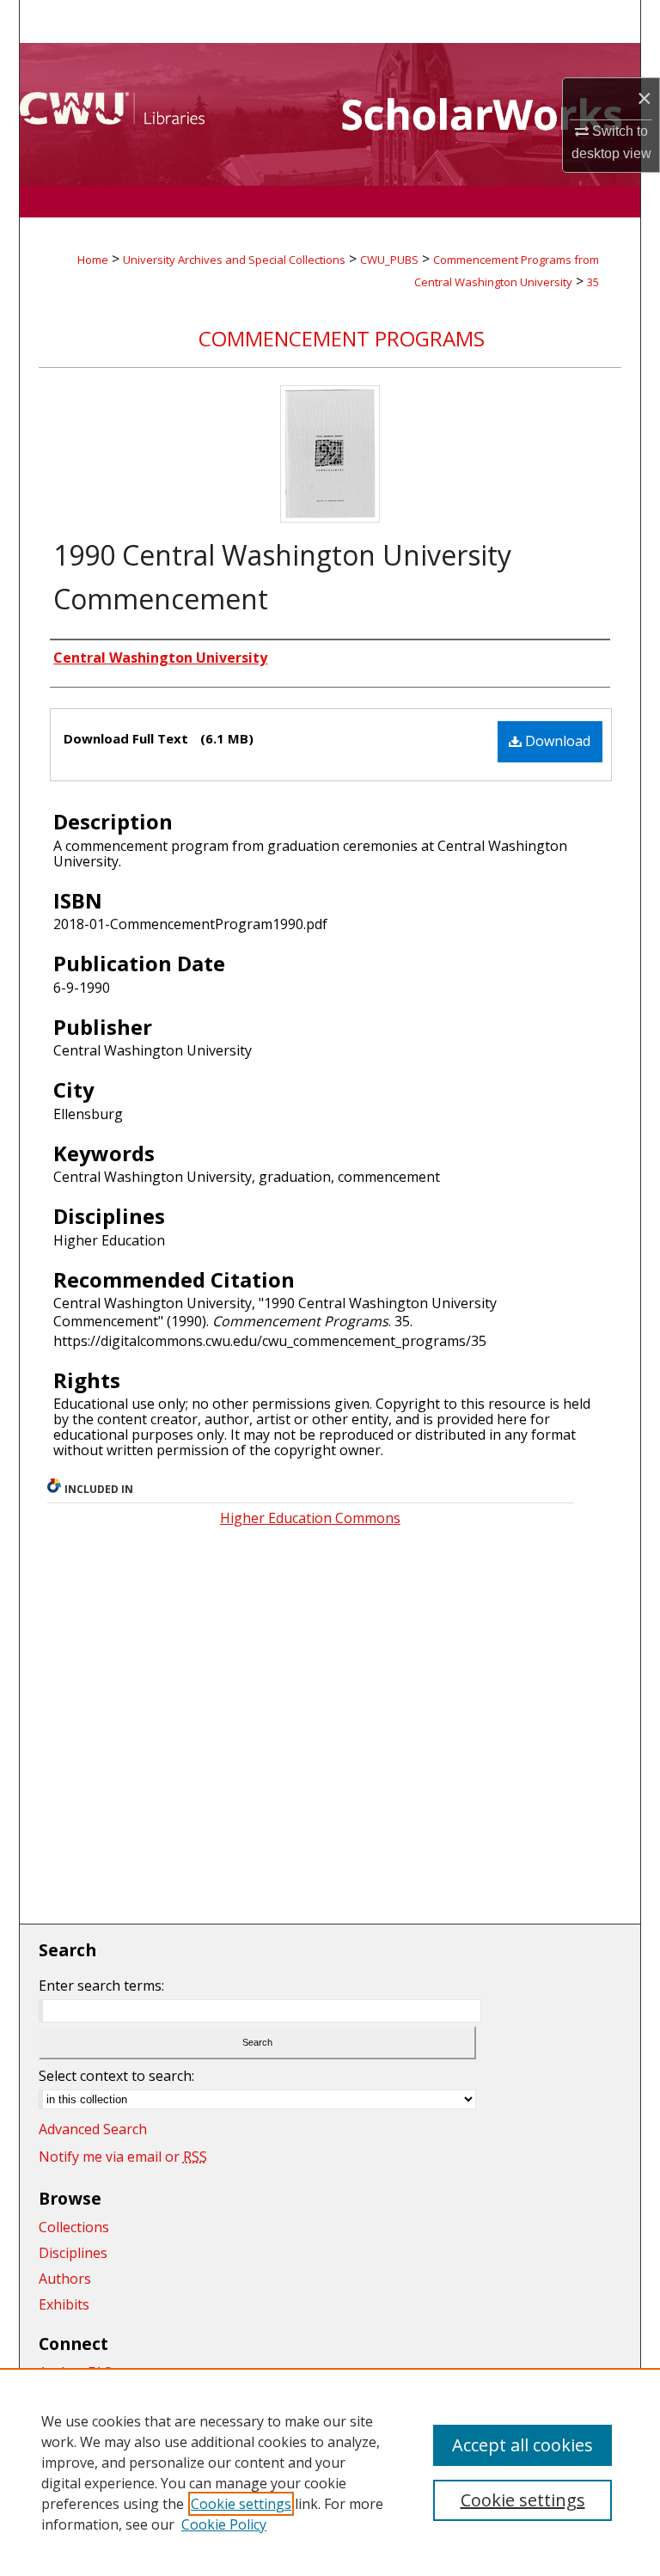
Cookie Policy (224, 2524)
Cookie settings (241, 2504)
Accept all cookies (522, 2445)
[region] (330, 2472)
